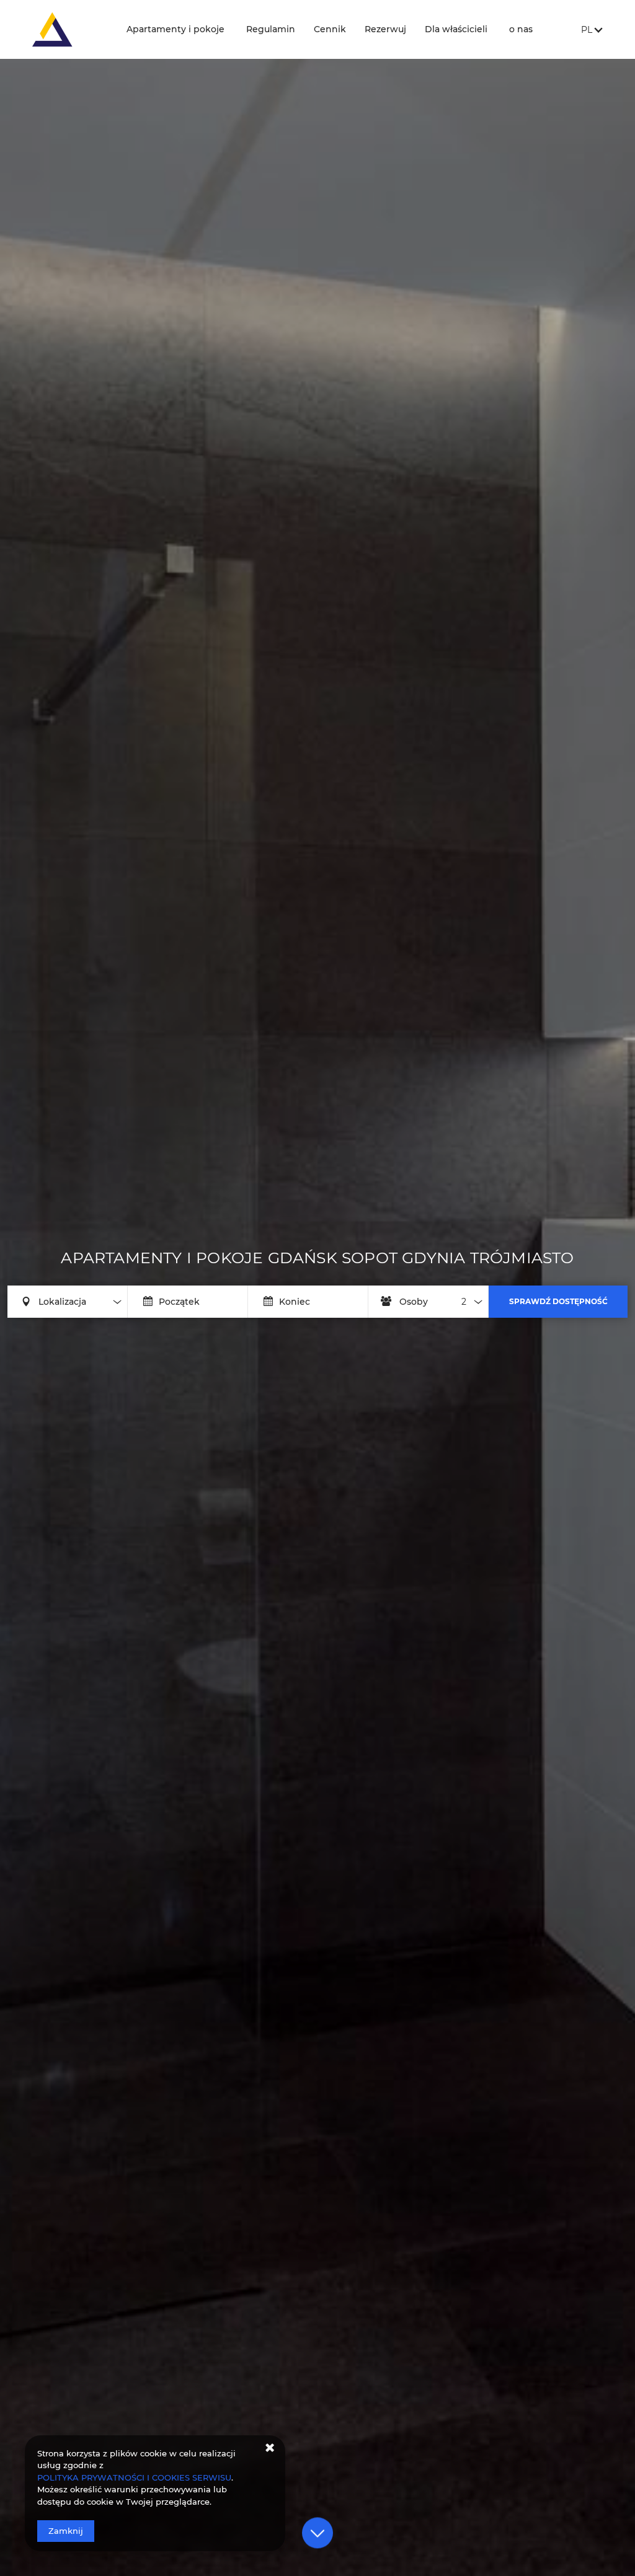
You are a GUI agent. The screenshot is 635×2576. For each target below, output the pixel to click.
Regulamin (271, 29)
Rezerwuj (385, 29)
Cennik (330, 29)
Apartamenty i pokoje (175, 29)
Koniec (295, 1302)
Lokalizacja (62, 1302)
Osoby (414, 1302)
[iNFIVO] (67, 29)
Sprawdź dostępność (558, 1301)
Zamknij (66, 2531)
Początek (179, 1302)
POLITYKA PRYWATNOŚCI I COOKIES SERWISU (134, 2477)
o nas (521, 29)
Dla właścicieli (456, 29)
